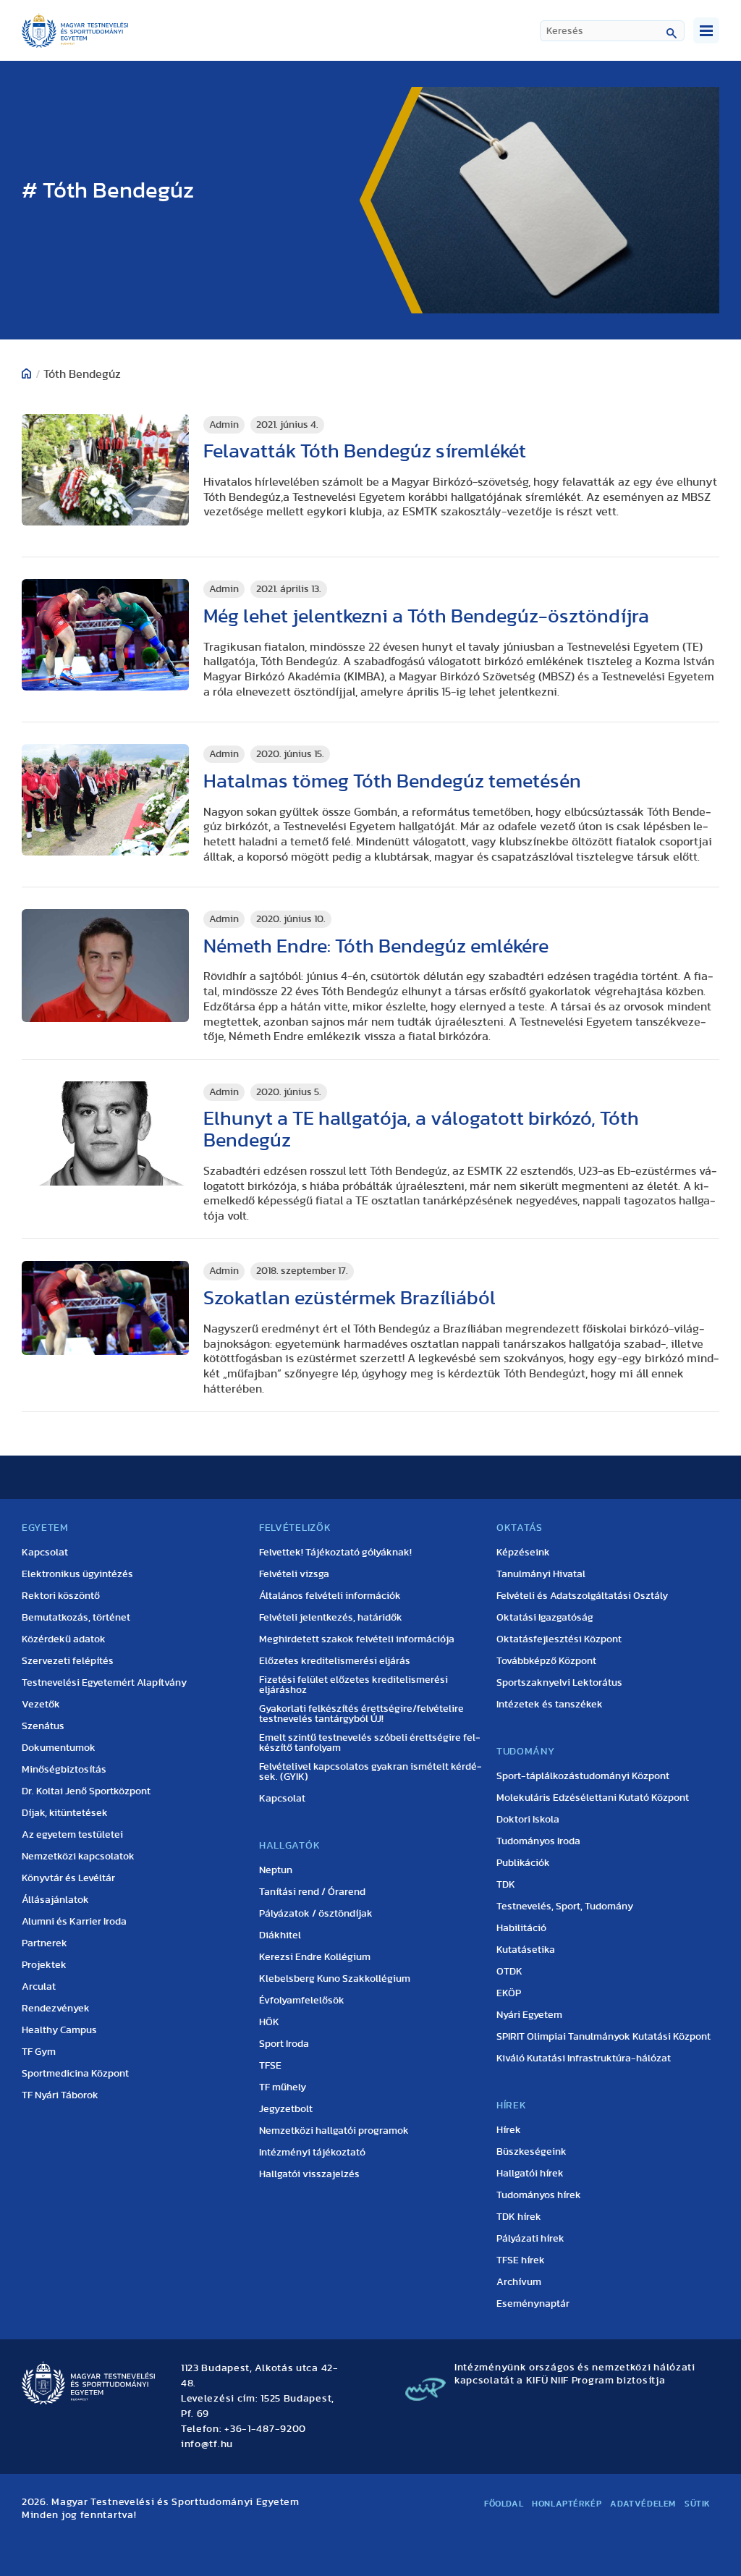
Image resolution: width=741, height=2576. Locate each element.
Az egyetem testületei (72, 1835)
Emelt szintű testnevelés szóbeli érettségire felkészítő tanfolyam (370, 1743)
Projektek (44, 1965)
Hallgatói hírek (530, 2174)
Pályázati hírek (530, 2239)
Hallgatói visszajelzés (309, 2174)
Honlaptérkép (567, 2504)
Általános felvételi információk (330, 1596)
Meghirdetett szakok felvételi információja (357, 1639)
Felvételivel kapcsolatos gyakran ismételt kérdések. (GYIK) (370, 1772)
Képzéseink (523, 1553)
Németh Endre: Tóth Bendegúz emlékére (376, 946)
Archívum (519, 2282)
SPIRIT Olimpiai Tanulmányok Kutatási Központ (604, 2037)
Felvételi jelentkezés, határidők (331, 1618)
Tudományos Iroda (538, 1841)
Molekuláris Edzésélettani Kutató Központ (593, 1798)
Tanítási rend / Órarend (312, 1892)
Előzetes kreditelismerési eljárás (335, 1661)
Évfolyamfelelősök (302, 2001)
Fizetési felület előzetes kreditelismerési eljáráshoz (353, 1685)
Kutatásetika (526, 1950)
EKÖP (509, 1993)
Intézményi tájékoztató (312, 2153)
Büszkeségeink (532, 2152)
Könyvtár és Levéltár (68, 1878)
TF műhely (283, 2087)
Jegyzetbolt (286, 2109)
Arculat (39, 1987)
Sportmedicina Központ (75, 2074)
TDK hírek (519, 2217)
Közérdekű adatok (64, 1639)
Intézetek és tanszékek (550, 1705)
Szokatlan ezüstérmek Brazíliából (350, 1298)
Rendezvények (56, 2009)
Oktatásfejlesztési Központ (559, 1639)
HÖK (269, 2022)
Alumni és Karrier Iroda (74, 1922)
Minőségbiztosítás (64, 1770)
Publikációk (523, 1863)
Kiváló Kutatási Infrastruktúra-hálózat (584, 2058)
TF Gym (39, 2052)
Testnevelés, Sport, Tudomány (565, 1906)
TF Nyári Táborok (60, 2095)
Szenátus (43, 1726)
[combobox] (612, 31)
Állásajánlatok (55, 1900)
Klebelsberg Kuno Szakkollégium (335, 1979)
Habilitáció (521, 1928)
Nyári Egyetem (529, 2015)
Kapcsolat (45, 1553)
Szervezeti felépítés (68, 1661)
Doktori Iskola (528, 1820)
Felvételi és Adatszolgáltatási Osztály (582, 1596)
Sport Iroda (284, 2044)
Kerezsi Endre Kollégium (315, 1957)
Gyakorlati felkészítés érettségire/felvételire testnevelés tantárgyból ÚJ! (361, 1714)
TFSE (270, 2066)
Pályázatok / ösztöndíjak (316, 1914)
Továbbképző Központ (546, 1661)
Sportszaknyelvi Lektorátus (559, 1683)
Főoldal (504, 2504)
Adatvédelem (643, 2504)
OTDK (509, 1972)
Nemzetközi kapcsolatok (78, 1857)
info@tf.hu (207, 2444)
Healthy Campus (59, 2030)
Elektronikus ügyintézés (77, 1574)
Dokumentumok (59, 1748)
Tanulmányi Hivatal (541, 1574)
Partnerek (45, 1943)
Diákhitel (280, 1935)
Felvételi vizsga (294, 1574)
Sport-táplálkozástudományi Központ (583, 1776)
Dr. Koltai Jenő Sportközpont (86, 1791)
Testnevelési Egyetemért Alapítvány (104, 1683)
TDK (506, 1885)
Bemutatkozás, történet (76, 1618)
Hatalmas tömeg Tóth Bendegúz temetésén (392, 781)
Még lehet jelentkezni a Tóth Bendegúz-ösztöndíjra (426, 616)
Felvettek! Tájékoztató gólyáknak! (335, 1553)
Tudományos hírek (539, 2195)
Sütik (698, 2504)
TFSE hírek (521, 2260)
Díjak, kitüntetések (65, 1813)
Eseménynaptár (533, 2304)
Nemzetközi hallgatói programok (334, 2131)
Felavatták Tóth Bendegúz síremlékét (365, 451)
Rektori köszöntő (61, 1596)
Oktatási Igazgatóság (545, 1618)
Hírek (509, 2130)
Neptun (276, 1870)
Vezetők (41, 1705)
